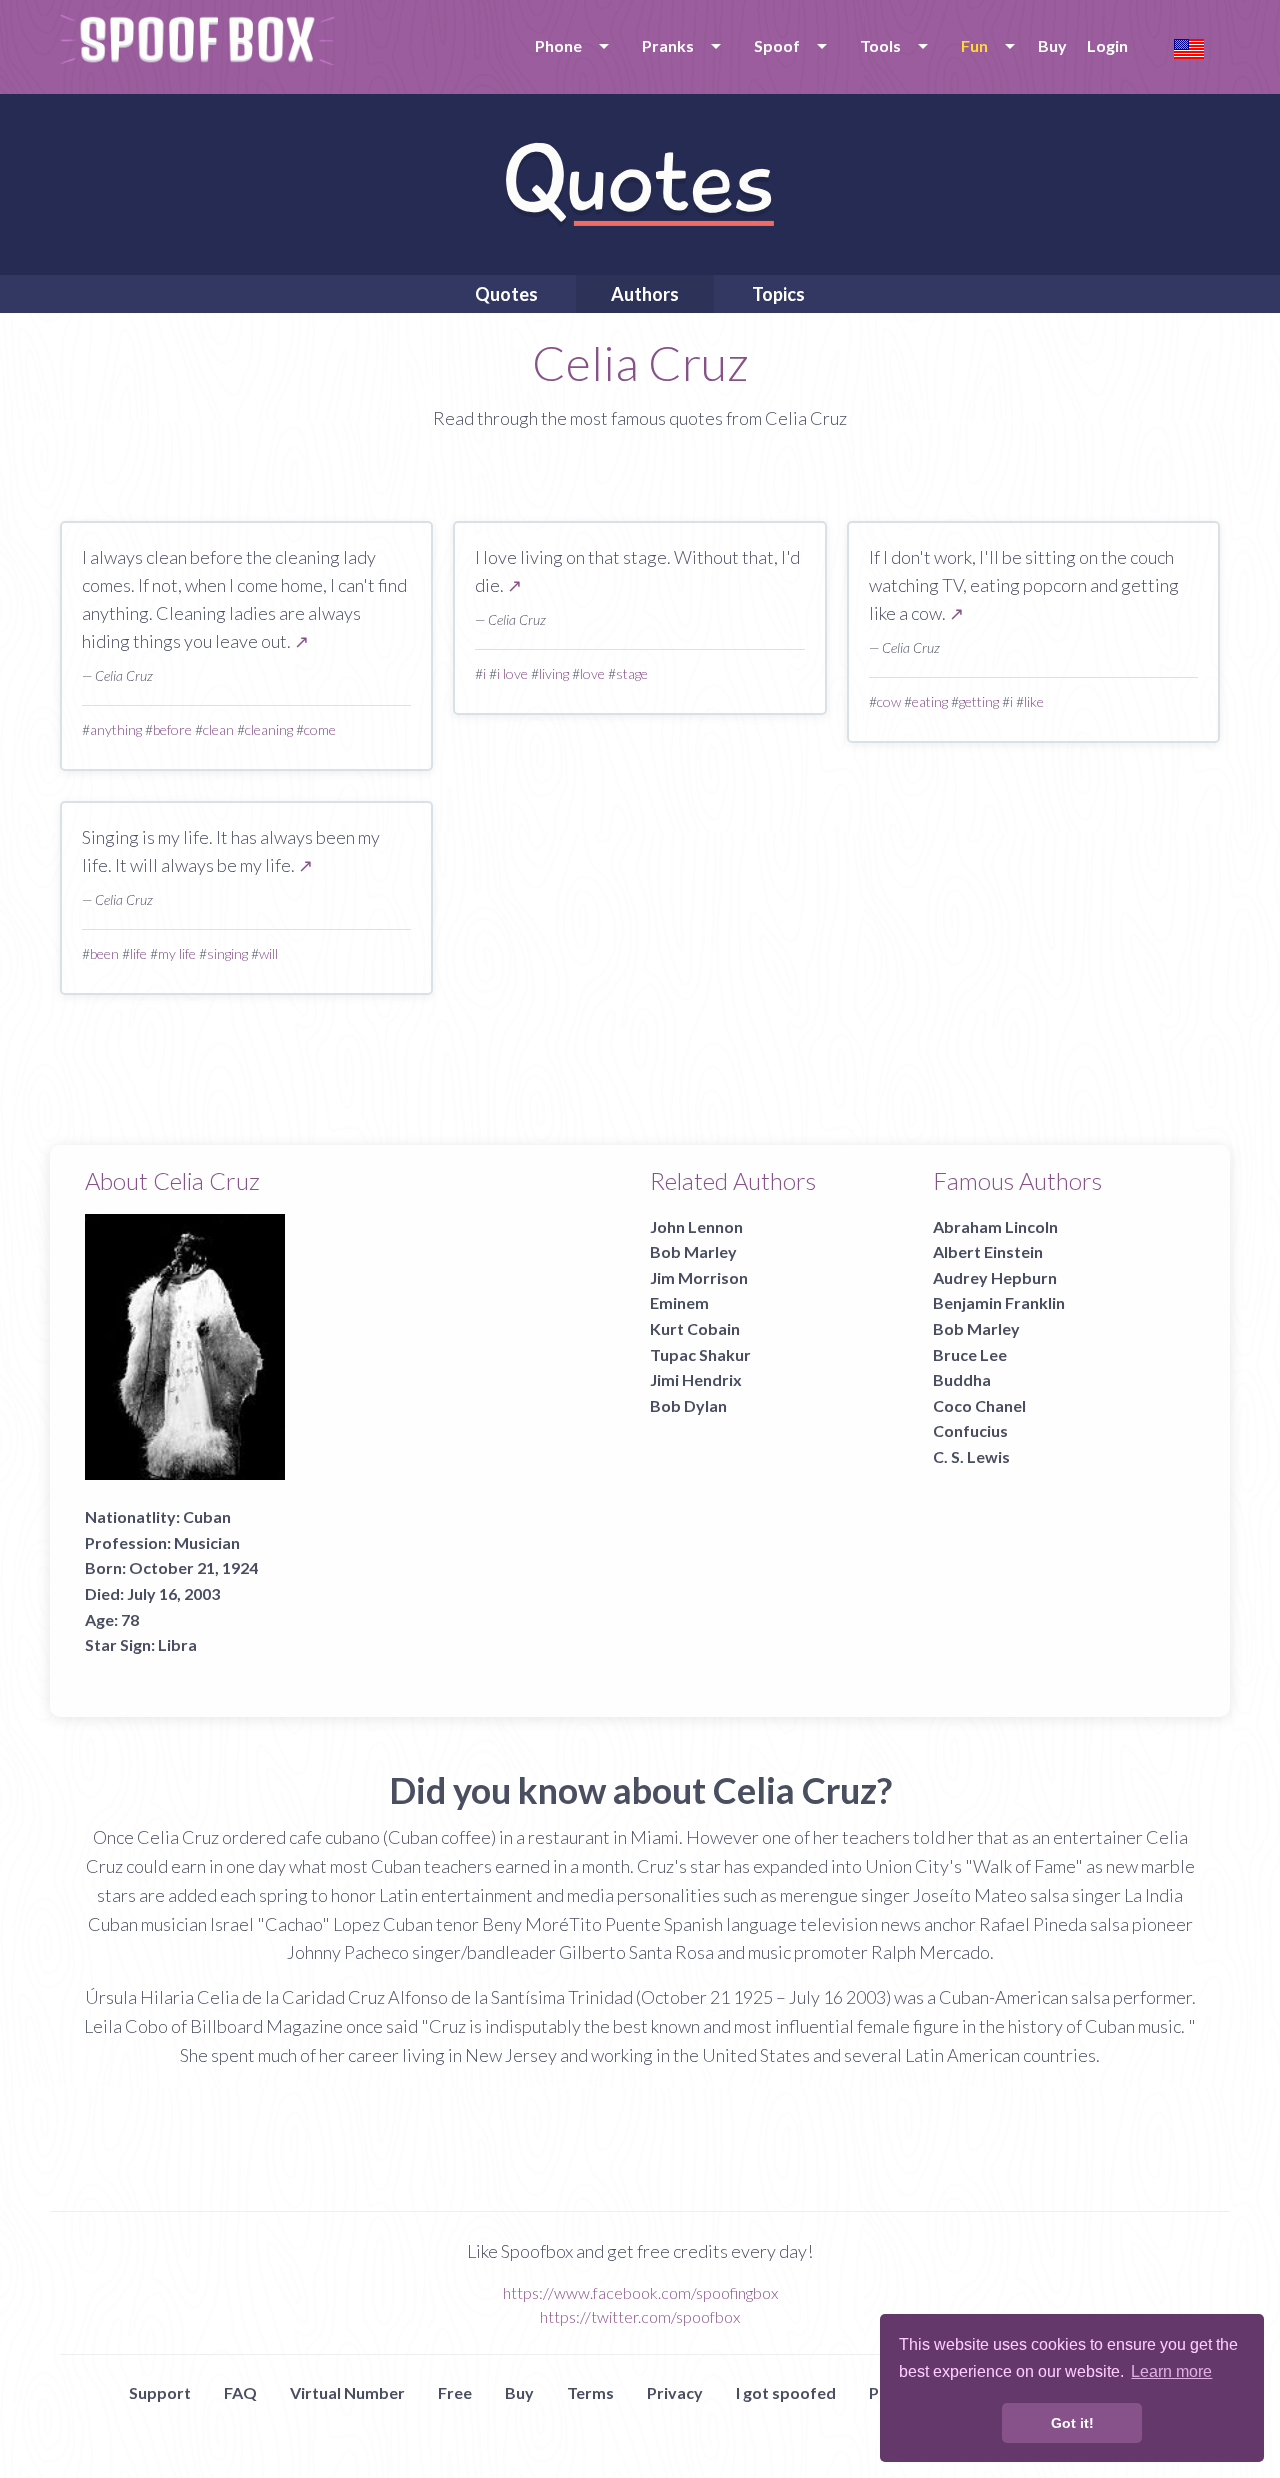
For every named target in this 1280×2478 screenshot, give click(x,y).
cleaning (269, 729)
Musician (207, 1542)
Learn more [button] (1171, 2371)
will (268, 953)
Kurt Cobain (695, 1328)
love (592, 673)
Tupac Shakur (700, 1354)
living (554, 673)
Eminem (679, 1302)
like (1034, 701)
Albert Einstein (988, 1251)
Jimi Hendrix (696, 1379)
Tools (880, 45)
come (320, 729)
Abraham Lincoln (995, 1226)
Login (1107, 45)
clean (218, 729)
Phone (558, 45)
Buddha (962, 1379)
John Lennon (696, 1226)
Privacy (675, 2392)
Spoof (777, 45)
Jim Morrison (699, 1277)
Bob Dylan (688, 1405)
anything (116, 729)
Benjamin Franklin (999, 1302)
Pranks (668, 45)
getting (979, 701)
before (172, 729)
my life (177, 953)
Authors (645, 294)
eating (930, 701)
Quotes (506, 294)
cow (889, 701)
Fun (974, 45)
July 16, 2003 (173, 1593)
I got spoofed (786, 2392)
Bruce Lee (970, 1354)
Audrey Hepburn (995, 1277)
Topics (778, 294)
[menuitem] (568, 46)
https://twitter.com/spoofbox (640, 2316)
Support (160, 2392)
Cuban (207, 1516)
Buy (1052, 45)
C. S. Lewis (971, 1456)
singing (227, 953)
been (104, 953)
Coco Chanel (979, 1405)
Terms (590, 2392)
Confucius (970, 1430)
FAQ (240, 2392)
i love (512, 673)
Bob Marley (693, 1251)
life (138, 953)
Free (455, 2392)
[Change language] (1189, 46)
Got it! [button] (1072, 2423)
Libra (177, 1644)
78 (130, 1619)
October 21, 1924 (193, 1567)
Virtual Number (347, 2392)
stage (632, 673)
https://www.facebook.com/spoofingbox (640, 2292)
